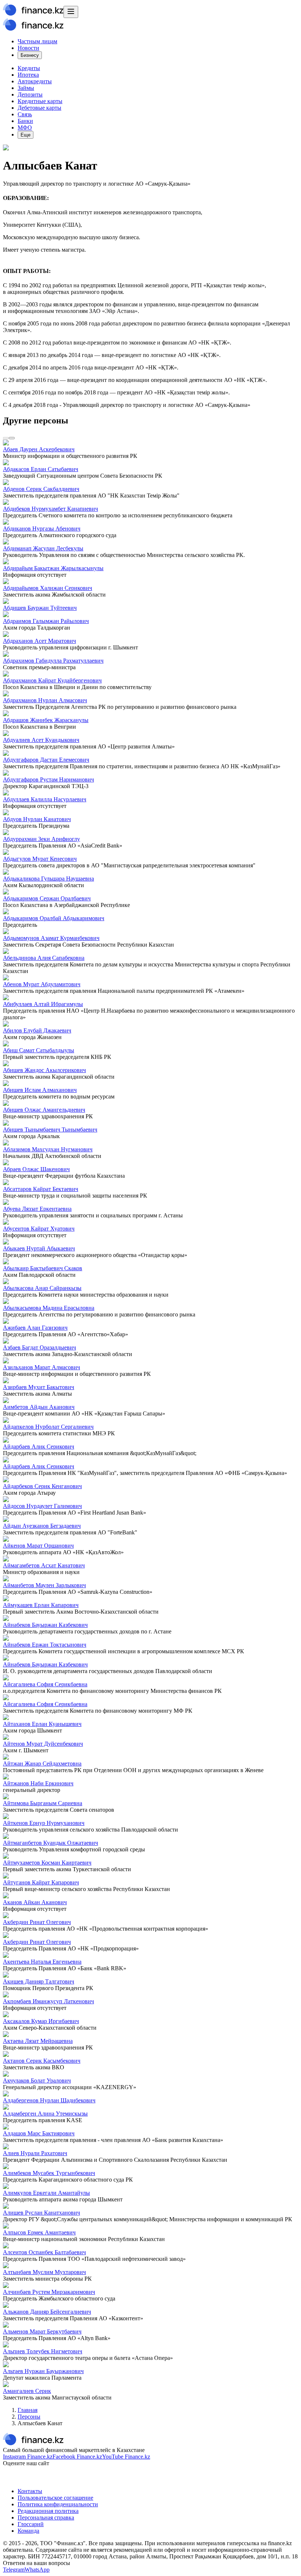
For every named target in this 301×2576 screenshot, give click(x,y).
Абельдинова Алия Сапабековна (44, 958)
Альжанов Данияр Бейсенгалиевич (47, 2312)
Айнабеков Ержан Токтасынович (45, 1645)
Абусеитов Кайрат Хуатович (39, 1229)
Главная (28, 2410)
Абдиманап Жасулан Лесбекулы (43, 548)
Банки (25, 121)
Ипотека (28, 75)
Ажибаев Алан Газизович (35, 1328)
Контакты (30, 2491)
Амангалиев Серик (27, 2391)
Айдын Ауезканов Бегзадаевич (42, 1526)
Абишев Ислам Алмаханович (40, 1090)
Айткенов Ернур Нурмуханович (44, 1823)
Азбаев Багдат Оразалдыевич (39, 1347)
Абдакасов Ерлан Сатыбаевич (41, 469)
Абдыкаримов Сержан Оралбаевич (47, 898)
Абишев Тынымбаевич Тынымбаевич (50, 1129)
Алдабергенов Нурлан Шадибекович (49, 2100)
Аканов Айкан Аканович (35, 1902)
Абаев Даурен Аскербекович (39, 449)
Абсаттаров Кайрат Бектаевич (41, 1189)
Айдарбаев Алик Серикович (39, 1447)
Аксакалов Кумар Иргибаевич (41, 2021)
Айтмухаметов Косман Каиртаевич (47, 1863)
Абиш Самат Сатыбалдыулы (39, 1050)
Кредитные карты (40, 101)
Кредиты (29, 68)
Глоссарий (31, 2524)
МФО (25, 127)
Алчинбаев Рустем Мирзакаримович (49, 2292)
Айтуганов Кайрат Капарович (41, 1882)
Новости (28, 48)
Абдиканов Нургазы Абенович (42, 529)
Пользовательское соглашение (55, 2498)
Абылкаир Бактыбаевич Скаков (43, 1268)
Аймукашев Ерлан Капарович (41, 1605)
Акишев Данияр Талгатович (39, 1981)
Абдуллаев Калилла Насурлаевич (45, 799)
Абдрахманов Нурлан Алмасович (45, 700)
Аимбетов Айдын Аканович (39, 1407)
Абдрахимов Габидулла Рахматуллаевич (53, 661)
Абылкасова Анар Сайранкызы (42, 1288)
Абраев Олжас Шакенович (36, 1169)
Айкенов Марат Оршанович (38, 1546)
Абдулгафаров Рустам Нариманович (48, 779)
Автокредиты (35, 81)
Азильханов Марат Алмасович (41, 1367)
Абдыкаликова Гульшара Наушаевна (48, 879)
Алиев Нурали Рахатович (35, 2153)
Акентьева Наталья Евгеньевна (42, 1962)
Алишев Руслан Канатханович (41, 2213)
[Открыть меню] (71, 12)
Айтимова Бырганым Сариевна (43, 1803)
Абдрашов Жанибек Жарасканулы (46, 720)
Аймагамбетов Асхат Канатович (44, 1565)
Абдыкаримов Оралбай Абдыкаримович (54, 918)
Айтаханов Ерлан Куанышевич (42, 1724)
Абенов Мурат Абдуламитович (42, 984)
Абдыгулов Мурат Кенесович (40, 859)
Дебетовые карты (39, 108)
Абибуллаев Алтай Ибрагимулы (43, 1004)
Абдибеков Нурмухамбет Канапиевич (50, 509)
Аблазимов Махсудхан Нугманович (48, 1149)
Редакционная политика (48, 2511)
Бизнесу (30, 55)
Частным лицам (37, 41)
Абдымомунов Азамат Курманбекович (51, 938)
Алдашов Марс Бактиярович (39, 2133)
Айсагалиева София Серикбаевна (45, 1684)
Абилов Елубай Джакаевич (37, 1030)
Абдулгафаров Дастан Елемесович (46, 760)
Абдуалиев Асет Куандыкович (41, 740)
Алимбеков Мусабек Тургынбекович (49, 2173)
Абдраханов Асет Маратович (39, 641)
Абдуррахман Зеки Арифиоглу (41, 839)
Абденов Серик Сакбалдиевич (41, 489)
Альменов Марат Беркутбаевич (42, 2331)
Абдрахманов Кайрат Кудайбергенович (52, 680)
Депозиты (30, 94)
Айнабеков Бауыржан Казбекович (45, 1625)
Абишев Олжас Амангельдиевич (44, 1110)
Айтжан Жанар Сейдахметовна (42, 1764)
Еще (26, 135)
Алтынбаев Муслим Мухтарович (44, 2272)
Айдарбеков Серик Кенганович (42, 1486)
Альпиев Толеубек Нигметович (43, 2351)
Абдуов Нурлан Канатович (37, 819)
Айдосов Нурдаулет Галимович (42, 1506)
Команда (28, 2531)
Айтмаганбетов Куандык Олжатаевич (50, 1843)
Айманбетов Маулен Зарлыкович (44, 1585)
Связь (25, 114)
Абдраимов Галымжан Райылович (46, 621)
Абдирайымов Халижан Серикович (48, 588)
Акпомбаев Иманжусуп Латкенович (48, 2001)
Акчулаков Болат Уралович (37, 2081)
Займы (26, 88)
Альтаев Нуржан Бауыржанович (43, 2371)
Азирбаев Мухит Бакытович (39, 1387)
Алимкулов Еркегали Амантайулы (46, 2193)
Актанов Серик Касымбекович (42, 2061)
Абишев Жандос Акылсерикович (44, 1070)
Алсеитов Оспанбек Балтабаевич (44, 2252)
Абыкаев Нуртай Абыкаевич (39, 1248)
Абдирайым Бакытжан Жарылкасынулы (53, 568)
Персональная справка (46, 2517)
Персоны (29, 2417)
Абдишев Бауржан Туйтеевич (40, 608)
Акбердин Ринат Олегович (37, 1922)
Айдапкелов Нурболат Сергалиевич (48, 1427)
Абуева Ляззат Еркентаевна (37, 1209)
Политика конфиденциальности (58, 2504)
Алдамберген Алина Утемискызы (45, 2114)
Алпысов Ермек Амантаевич (39, 2232)
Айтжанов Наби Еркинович (38, 1783)
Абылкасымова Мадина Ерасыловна (49, 1308)
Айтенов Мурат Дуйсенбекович (43, 1744)
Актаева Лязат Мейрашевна (38, 2041)
